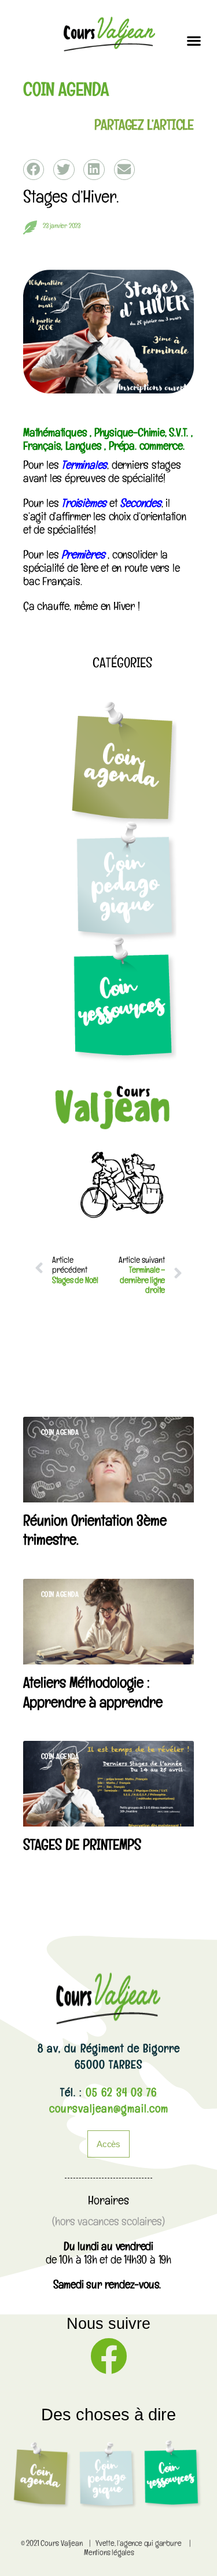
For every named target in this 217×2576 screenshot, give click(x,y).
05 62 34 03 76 (119, 2094)
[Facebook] (109, 2356)
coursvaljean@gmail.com (109, 2111)
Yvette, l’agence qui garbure (138, 2544)
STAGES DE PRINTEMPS (82, 1847)
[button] (194, 40)
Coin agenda (66, 93)
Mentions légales (109, 2554)
